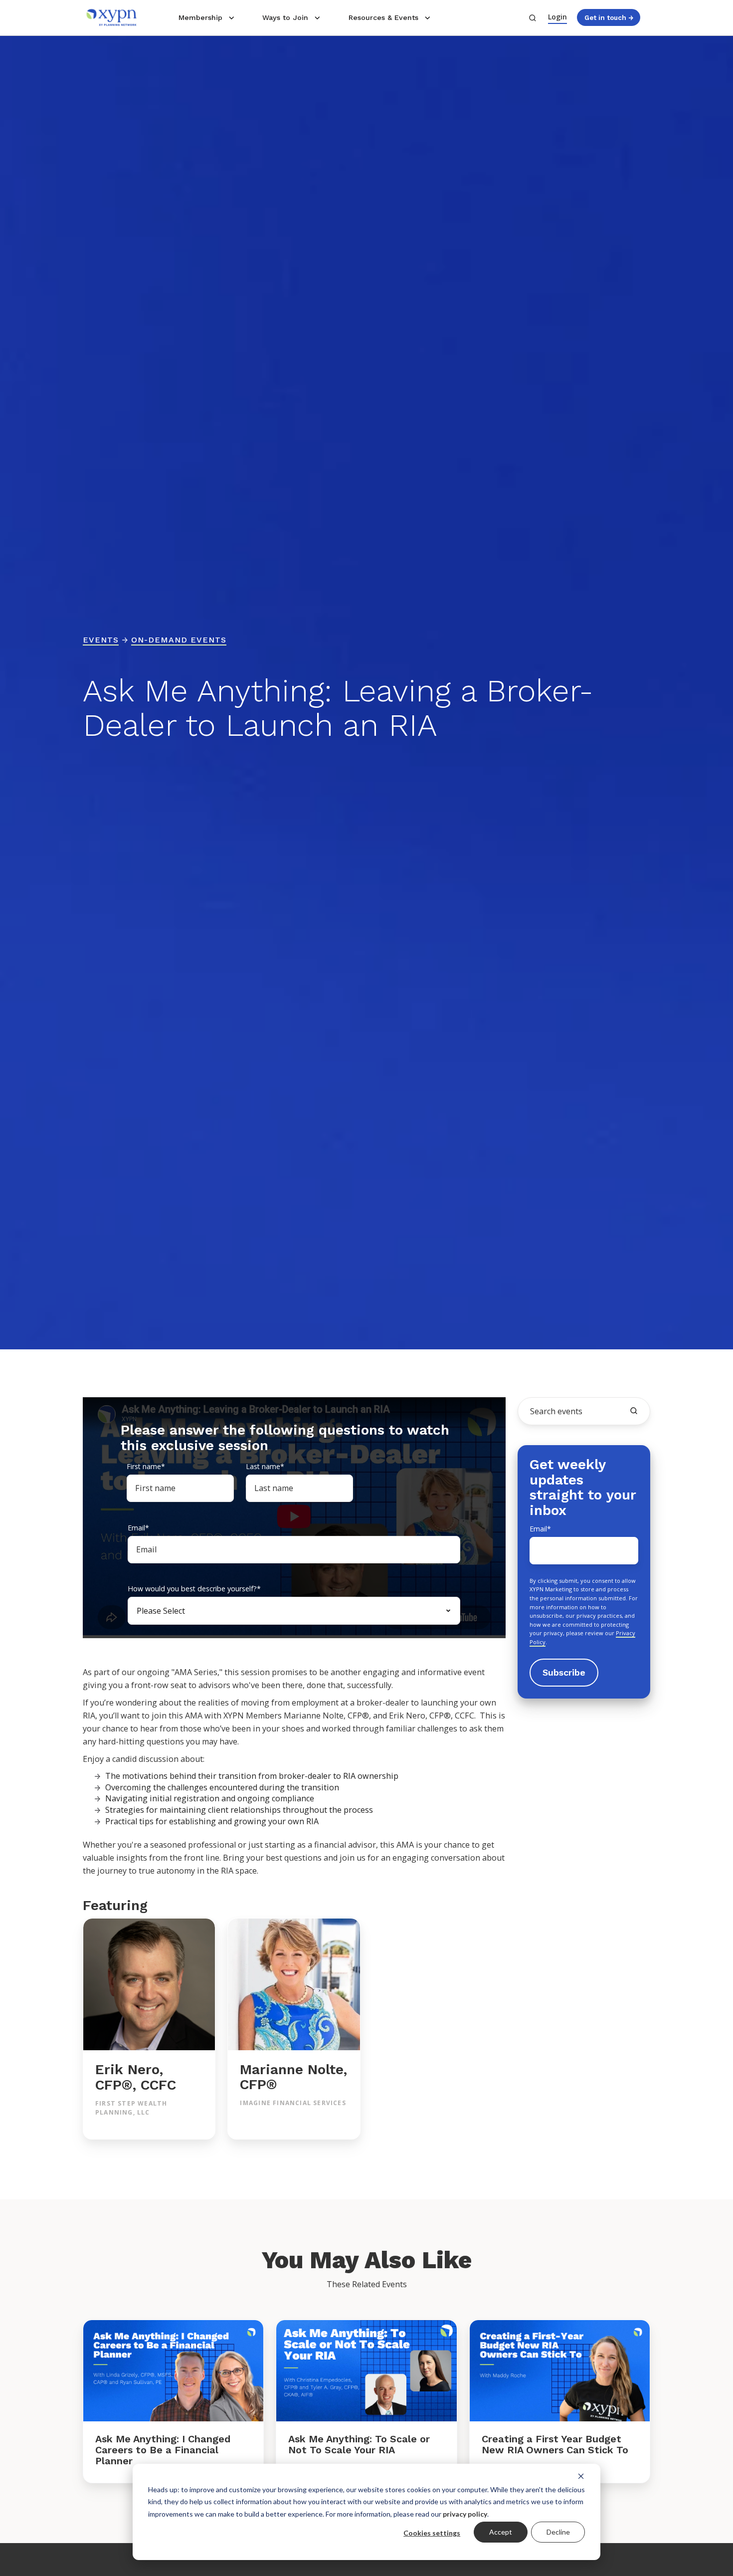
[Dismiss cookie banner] (581, 2476)
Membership (200, 17)
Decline (558, 2532)
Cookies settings (432, 2533)
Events (101, 640)
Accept (501, 2532)
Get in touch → (609, 17)
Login (557, 17)
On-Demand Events (179, 640)
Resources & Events (383, 17)
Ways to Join (285, 17)
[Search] (634, 1411)
